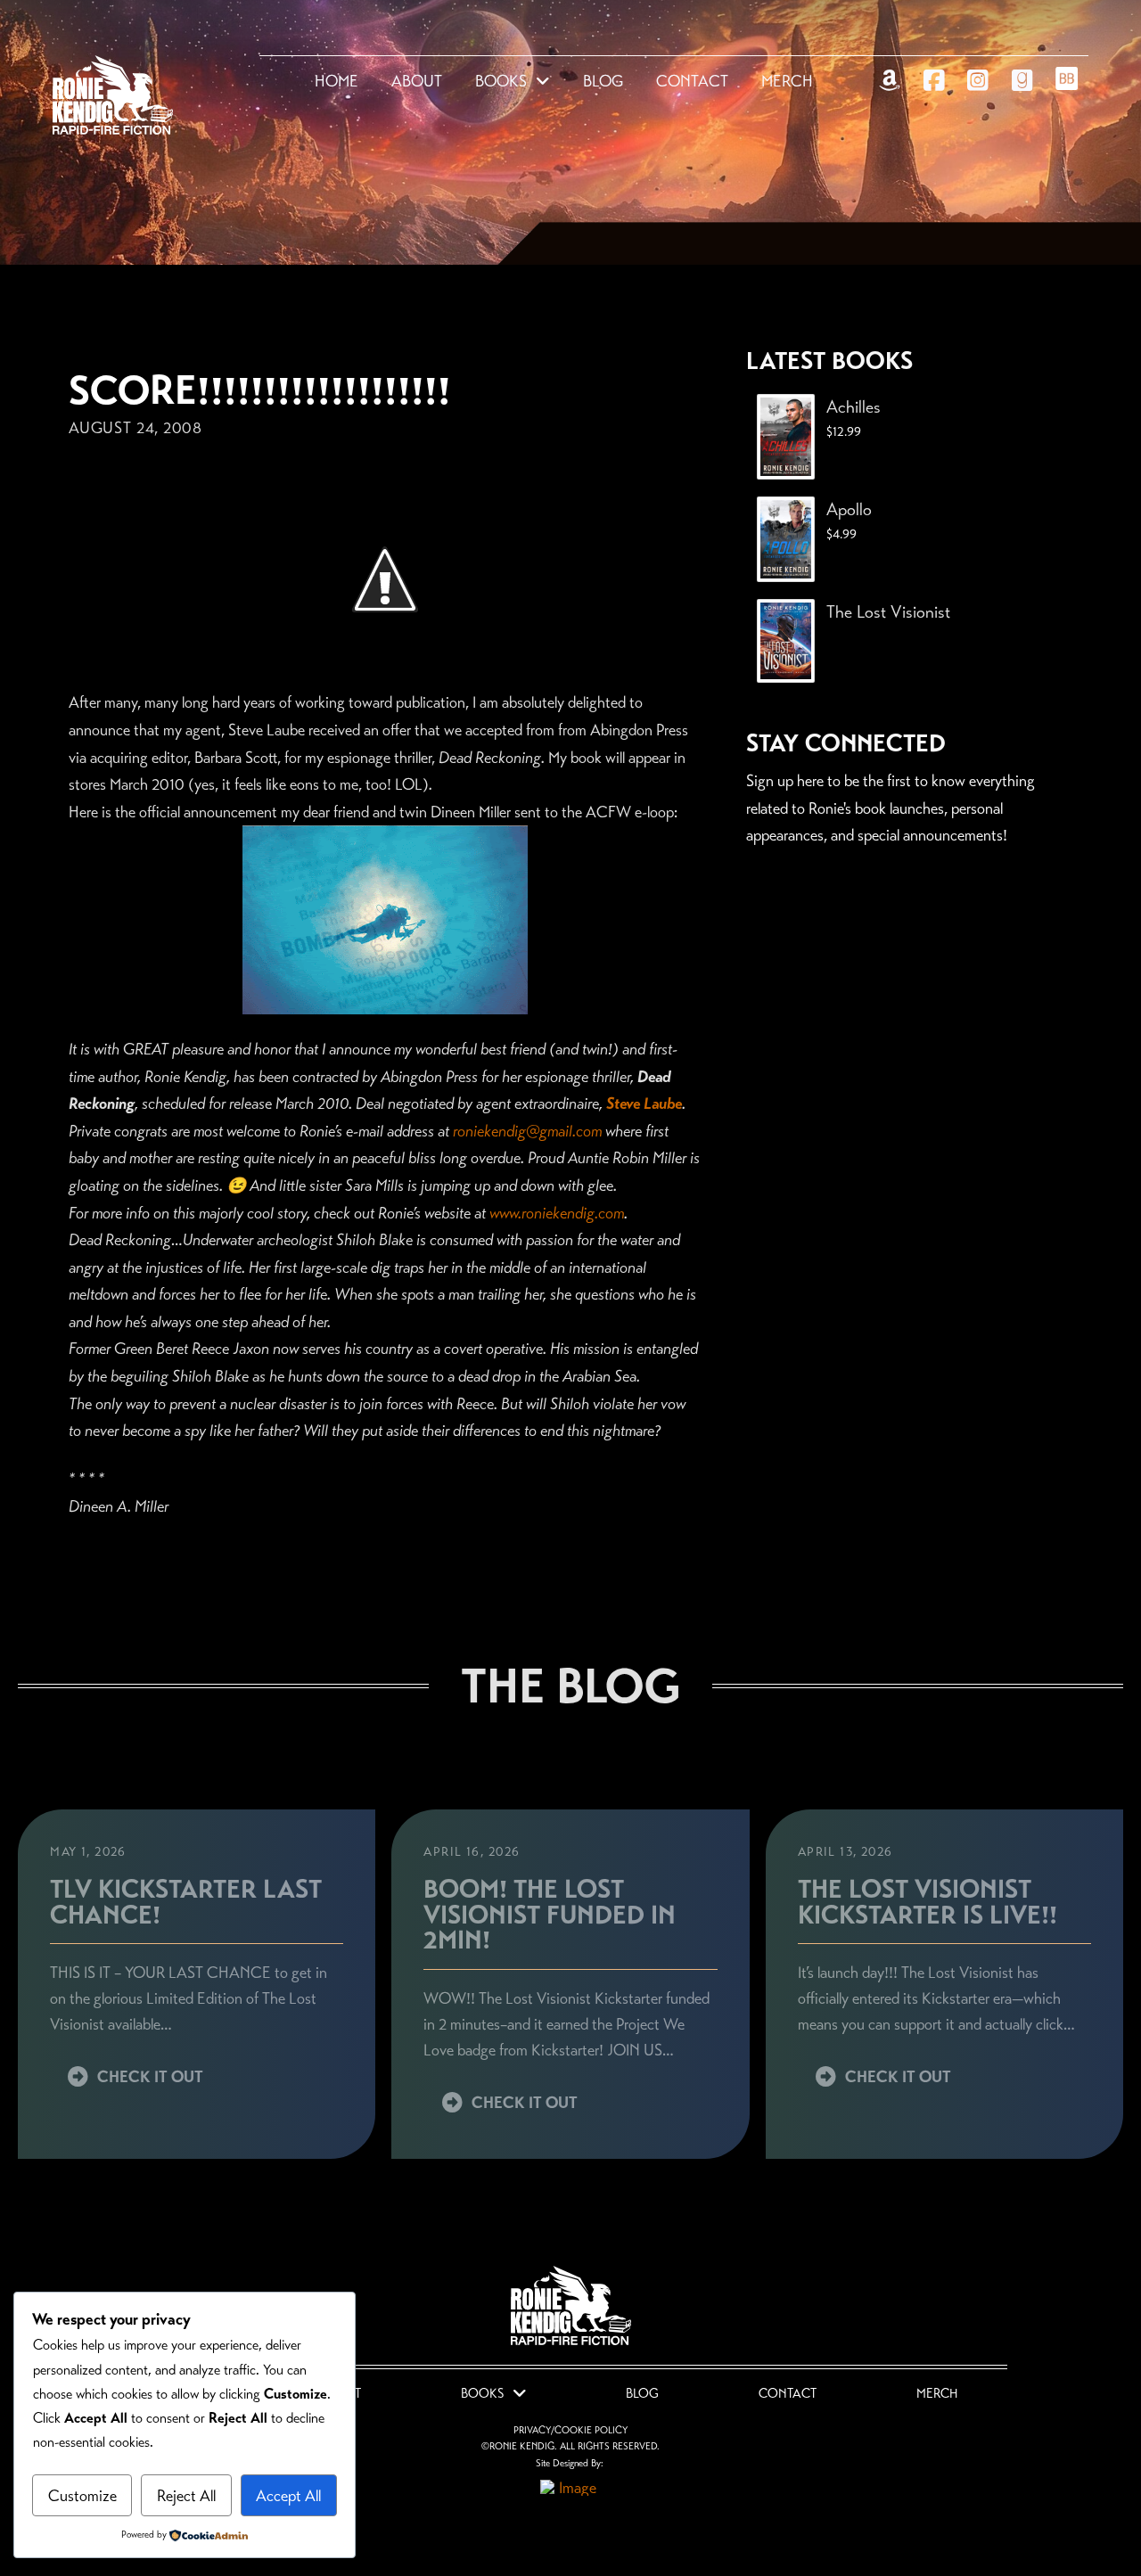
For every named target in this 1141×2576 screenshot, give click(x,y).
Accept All (288, 2496)
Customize (82, 2496)
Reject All (186, 2496)
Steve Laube (644, 1103)
